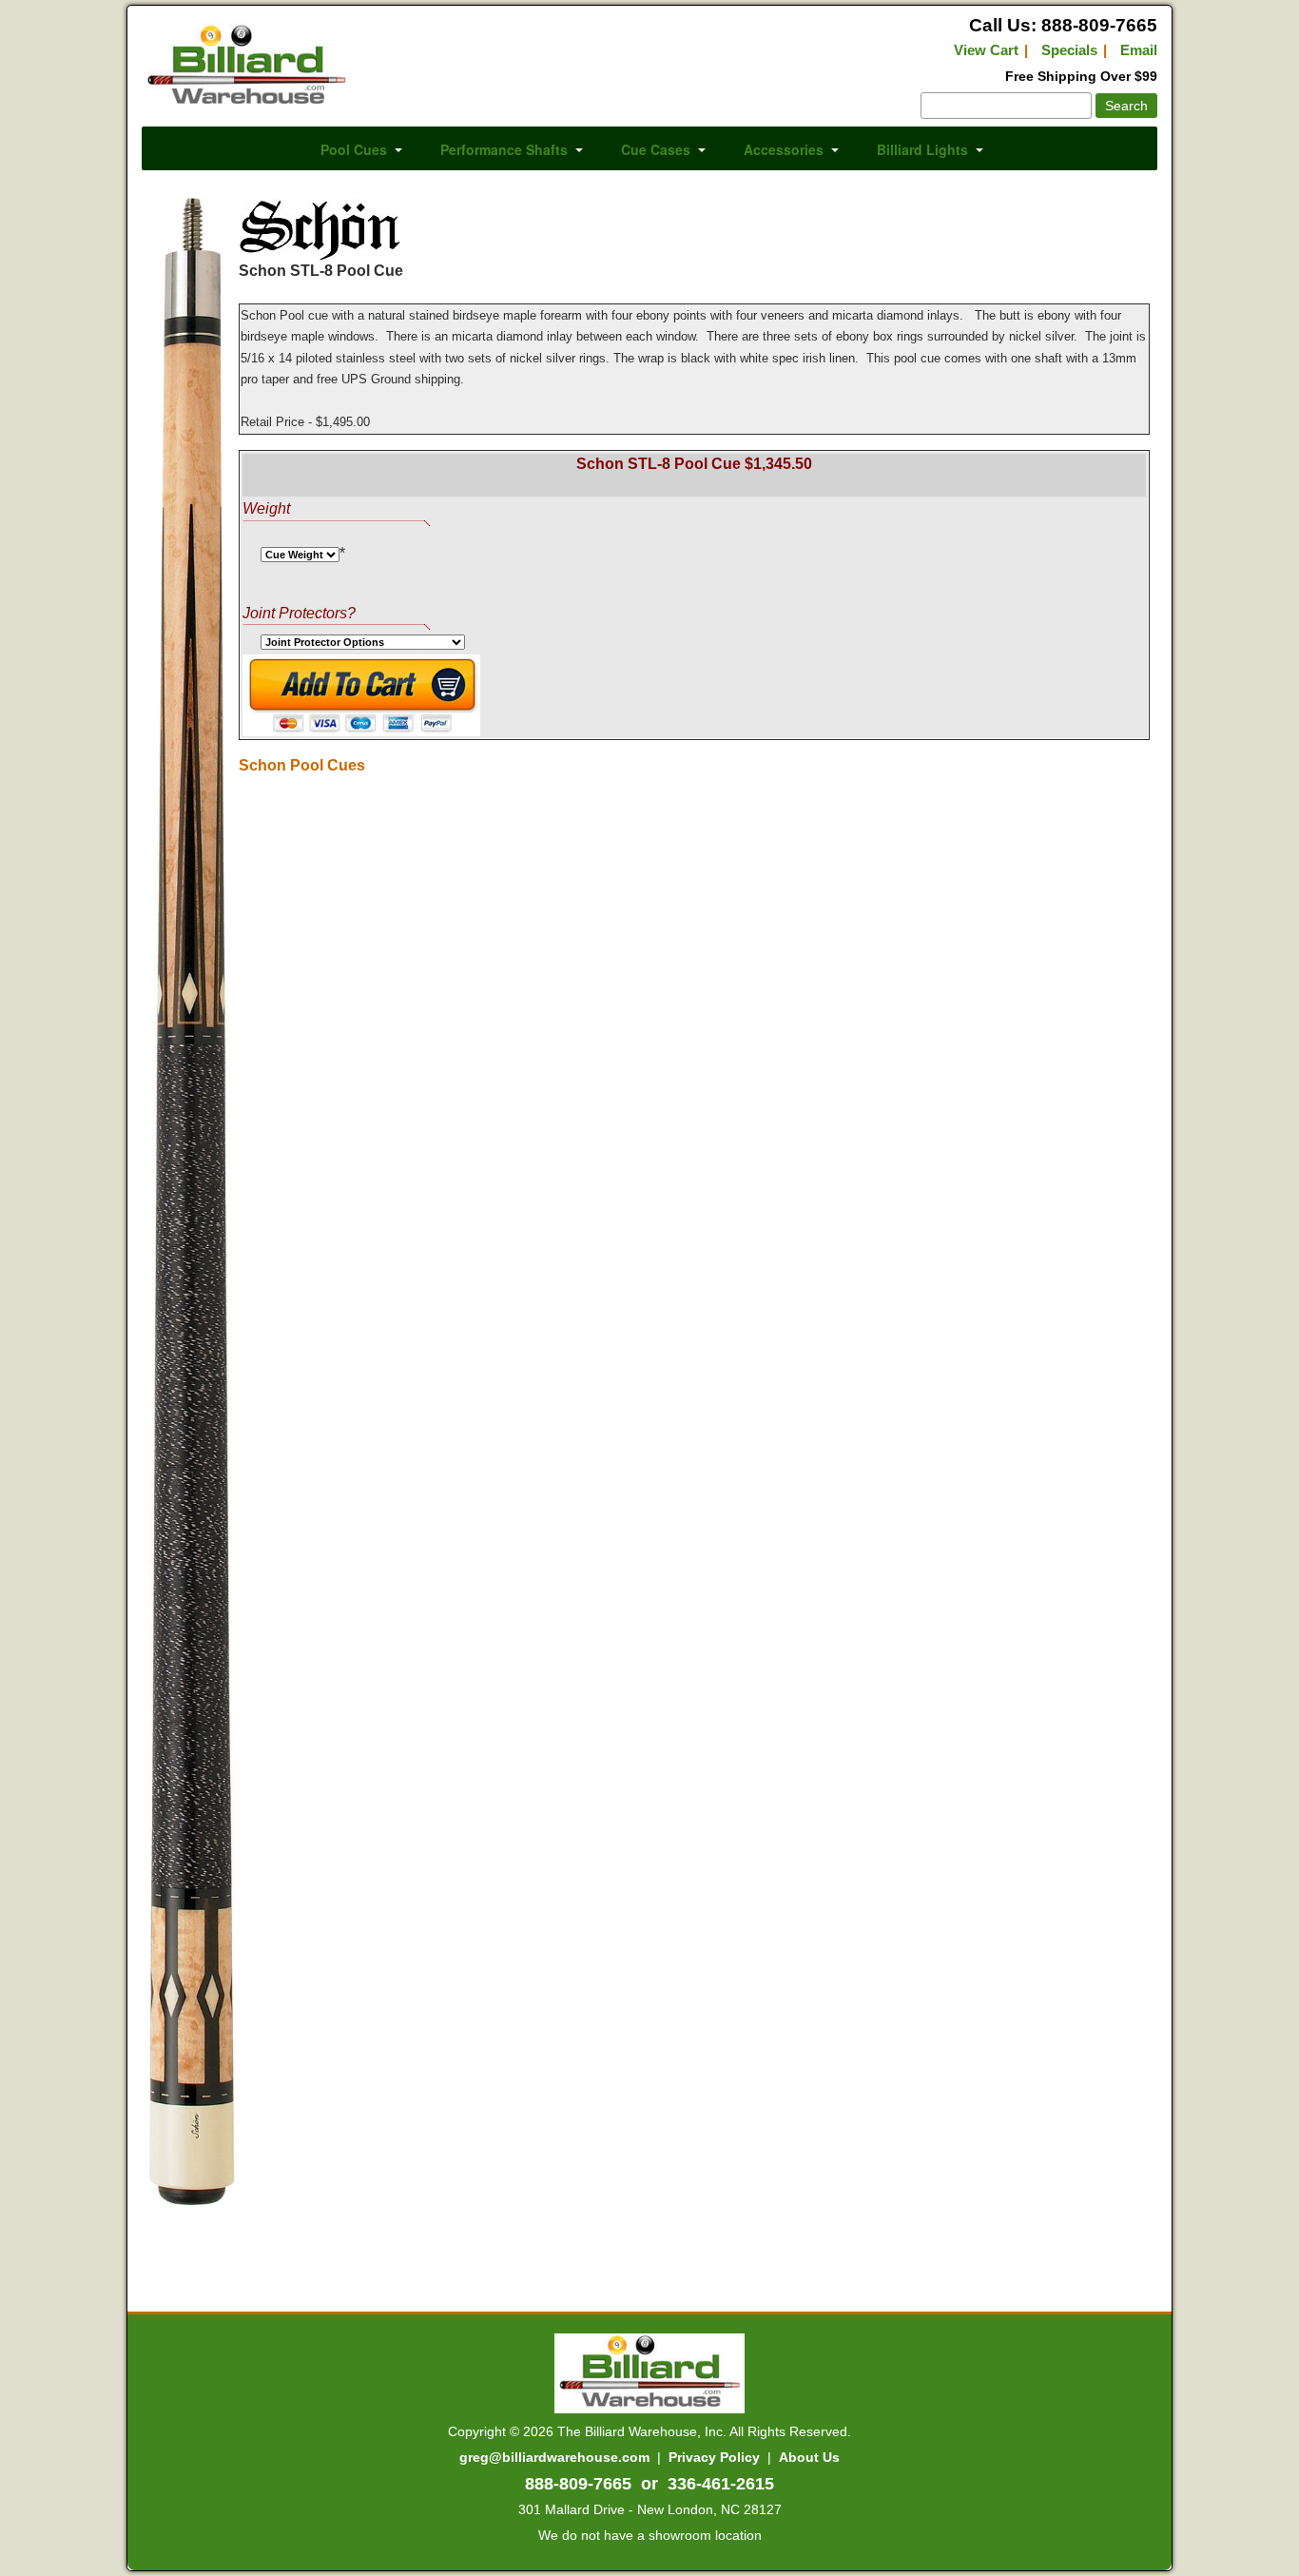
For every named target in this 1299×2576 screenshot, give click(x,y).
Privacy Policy (714, 2457)
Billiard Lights (922, 149)
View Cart (986, 50)
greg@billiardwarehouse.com (554, 2457)
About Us (809, 2457)
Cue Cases (656, 149)
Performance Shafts (504, 149)
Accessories (784, 149)
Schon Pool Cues (302, 765)
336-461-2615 (721, 2484)
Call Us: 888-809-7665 (1063, 25)
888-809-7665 (578, 2484)
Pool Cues (354, 149)
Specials (1069, 50)
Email (1139, 50)
